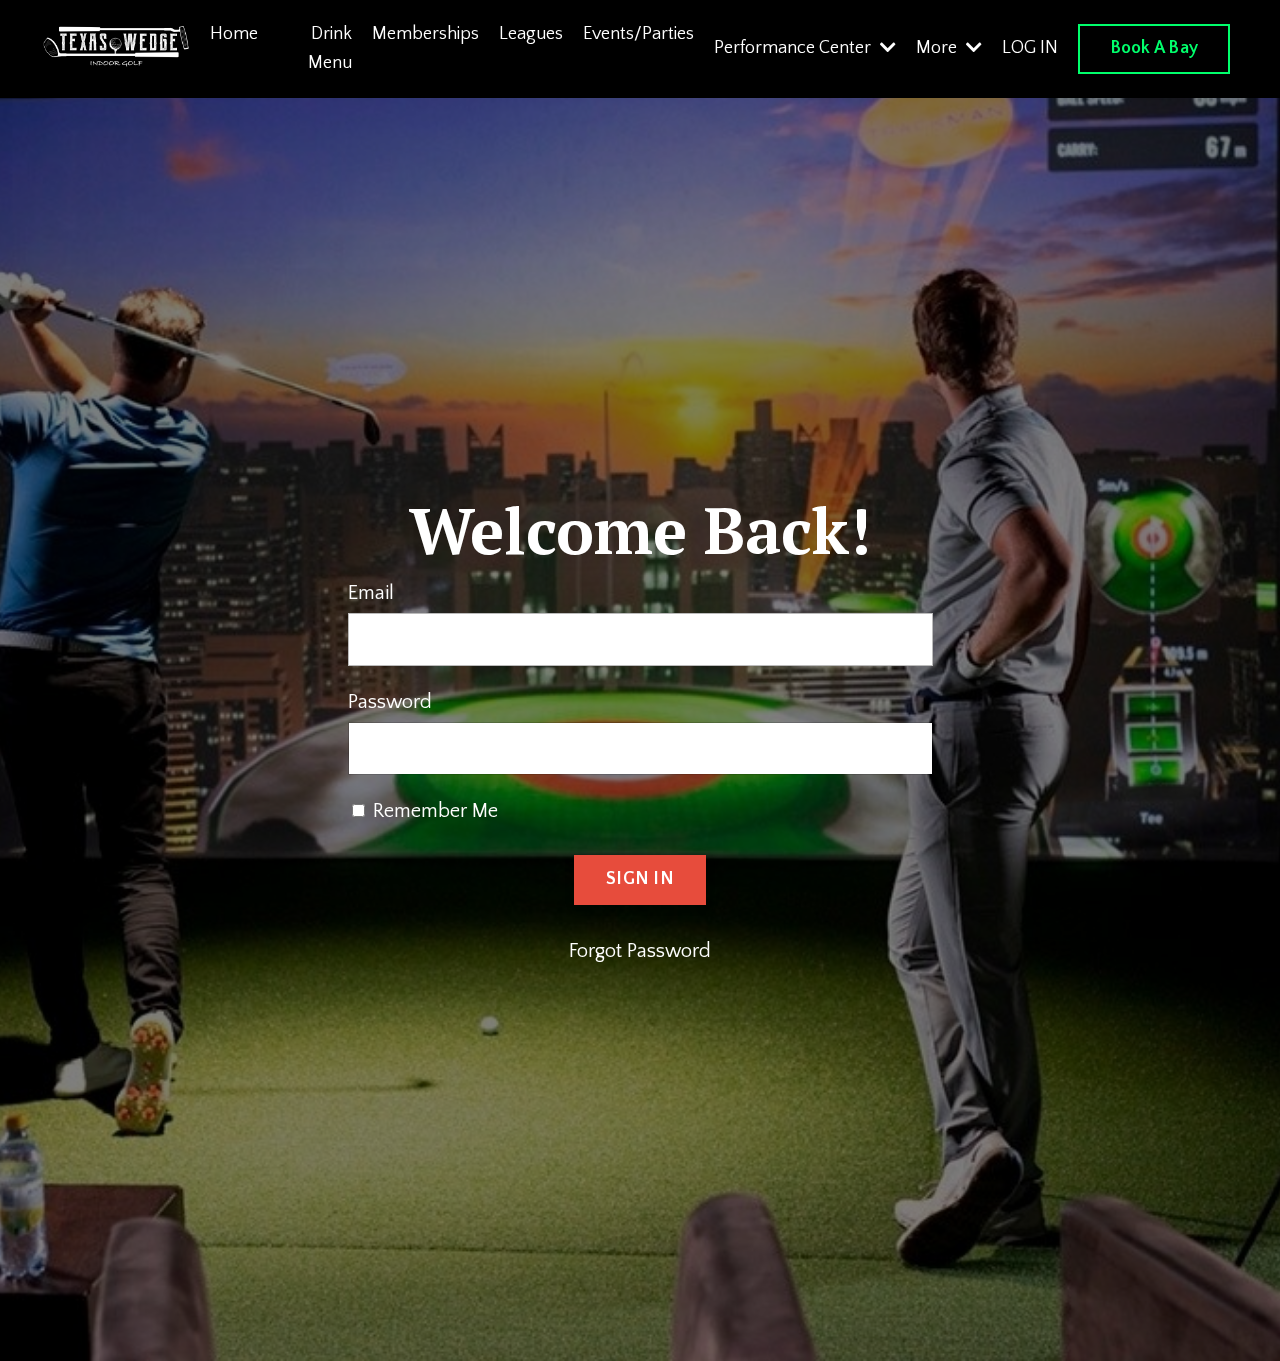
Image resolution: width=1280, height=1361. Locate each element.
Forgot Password (640, 951)
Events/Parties (638, 34)
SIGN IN (640, 879)
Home (234, 34)
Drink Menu (330, 48)
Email (371, 593)
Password (390, 702)
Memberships (425, 34)
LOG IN (1030, 48)
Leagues (531, 34)
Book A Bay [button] (1154, 48)
